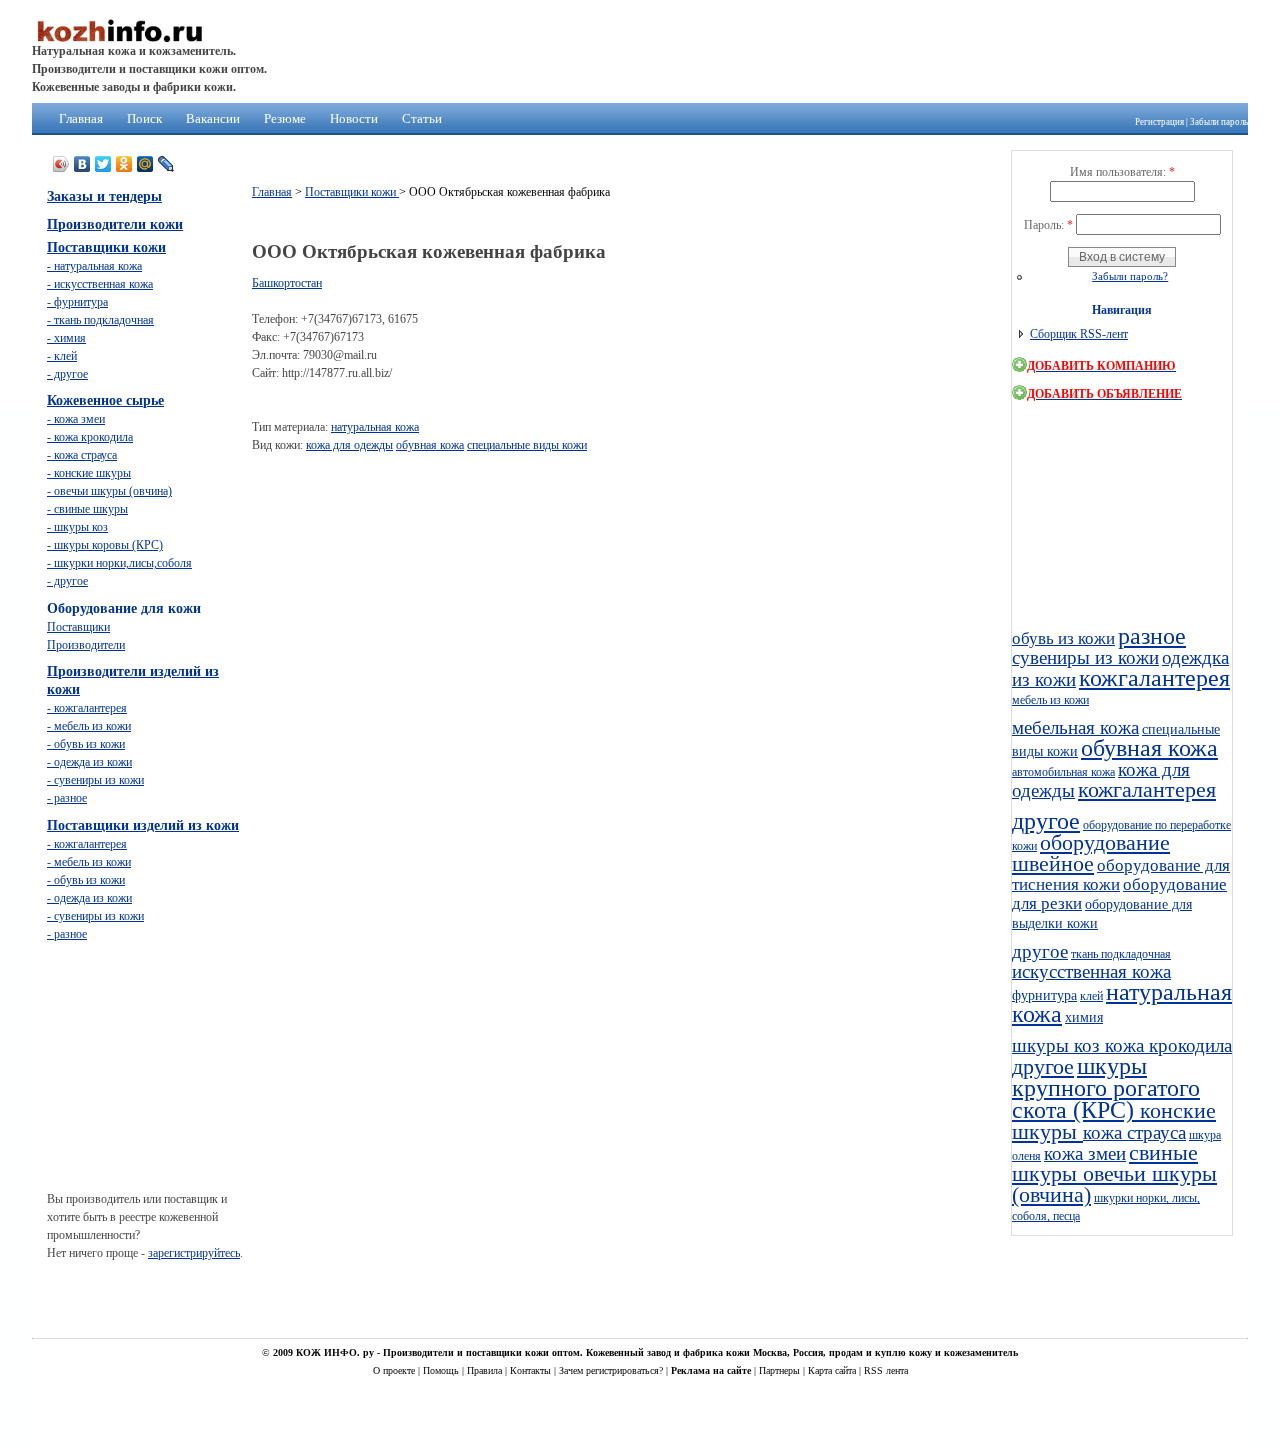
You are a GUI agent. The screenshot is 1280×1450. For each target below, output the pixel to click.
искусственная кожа (1091, 971)
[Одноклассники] (124, 164)
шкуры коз (1058, 1045)
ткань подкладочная (1121, 954)
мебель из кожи (1050, 700)
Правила (486, 1370)
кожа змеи (1085, 1153)
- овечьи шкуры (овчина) (109, 491)
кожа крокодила (1168, 1045)
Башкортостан (287, 283)
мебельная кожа (1075, 727)
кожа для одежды (349, 445)
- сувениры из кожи (95, 780)
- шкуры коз (77, 527)
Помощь (442, 1370)
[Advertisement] (616, 512)
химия (1084, 1017)
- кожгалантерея (87, 708)
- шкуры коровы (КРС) (105, 545)
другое (1046, 821)
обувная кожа (430, 445)
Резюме (285, 118)
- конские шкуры (89, 473)
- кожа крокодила (90, 437)
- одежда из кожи (89, 762)
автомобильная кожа (1063, 772)
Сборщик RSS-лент (1079, 334)
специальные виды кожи (527, 445)
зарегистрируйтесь (194, 1253)
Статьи (422, 118)
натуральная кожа (375, 427)
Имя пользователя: (1122, 172)
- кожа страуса (82, 455)
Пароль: (1048, 225)
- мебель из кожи (89, 726)
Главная (81, 118)
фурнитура (1044, 995)
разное (1152, 636)
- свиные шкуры (87, 509)
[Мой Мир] (145, 164)
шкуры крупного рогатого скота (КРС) (1106, 1088)
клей (1091, 996)
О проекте (395, 1370)
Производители (86, 645)
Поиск (144, 118)
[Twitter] (103, 164)
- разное (67, 798)
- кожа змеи (76, 419)
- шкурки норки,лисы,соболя (119, 563)
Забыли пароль (1219, 122)
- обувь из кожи (86, 744)
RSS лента (886, 1370)
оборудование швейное (1091, 853)
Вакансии (213, 118)
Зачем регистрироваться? (612, 1370)
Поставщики (78, 627)
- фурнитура (77, 302)
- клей (62, 356)
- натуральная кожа (94, 266)
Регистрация (1159, 122)
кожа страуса (1134, 1132)
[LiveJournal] (166, 164)
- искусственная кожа (100, 284)
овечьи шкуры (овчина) (1114, 1184)
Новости (354, 118)
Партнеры (781, 1370)
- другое (67, 374)
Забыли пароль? (1130, 276)
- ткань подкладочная (100, 320)
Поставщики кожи (352, 192)
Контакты (532, 1370)
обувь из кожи (1063, 638)
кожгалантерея (1154, 678)
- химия (66, 338)
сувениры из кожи (1085, 657)
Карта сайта (833, 1370)
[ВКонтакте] (82, 164)
